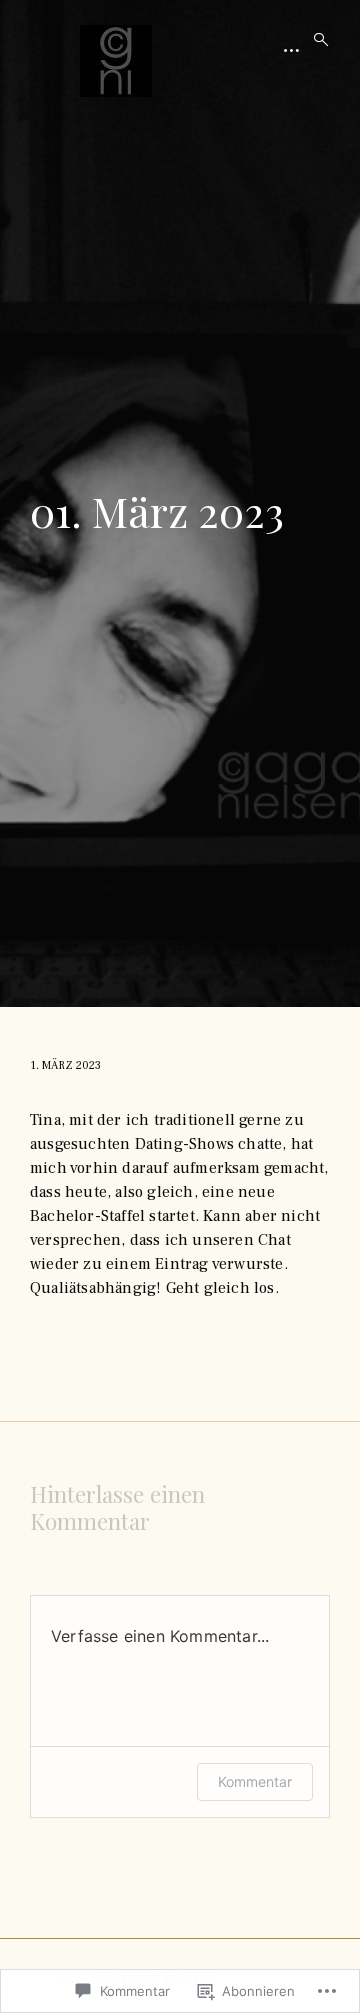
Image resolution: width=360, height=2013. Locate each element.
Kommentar (255, 1781)
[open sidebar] (292, 50)
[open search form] (315, 40)
